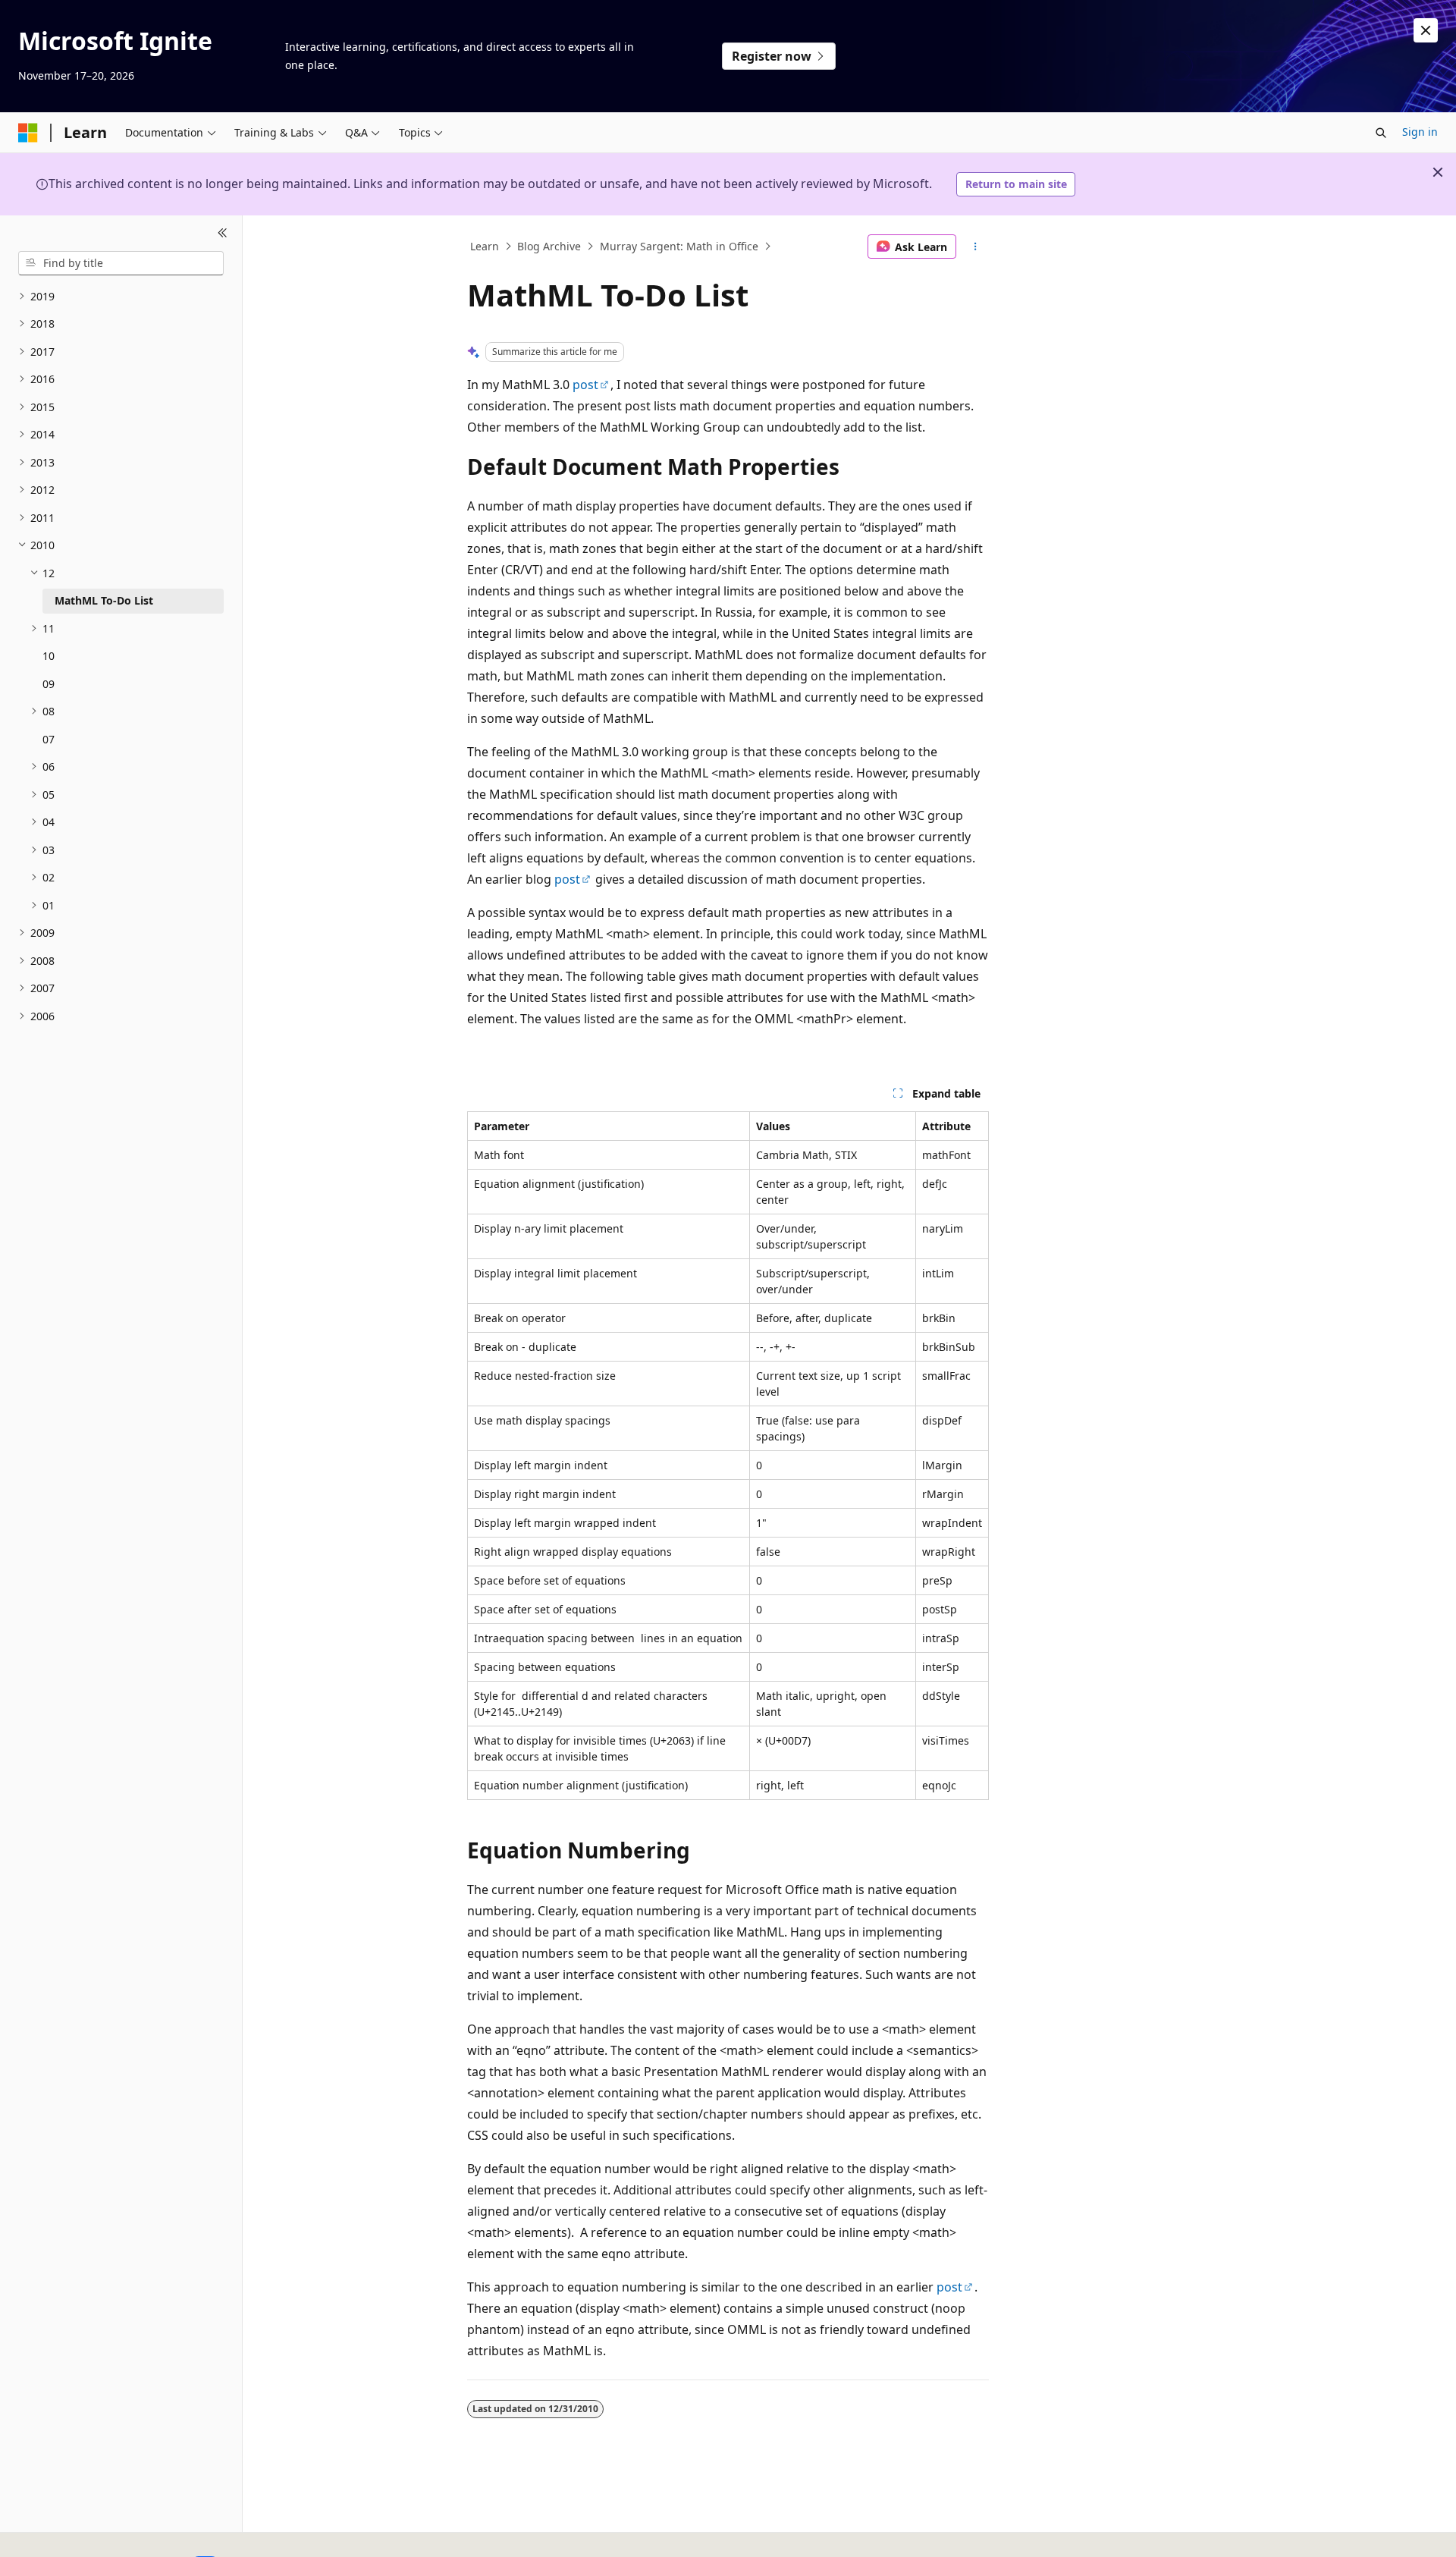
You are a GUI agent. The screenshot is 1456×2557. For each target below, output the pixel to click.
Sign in (1420, 132)
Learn (485, 246)
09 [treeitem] (49, 684)
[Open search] (1381, 133)
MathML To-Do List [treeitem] (104, 600)
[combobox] (121, 263)
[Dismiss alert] (1426, 30)
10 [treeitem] (49, 656)
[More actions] (976, 247)
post (585, 385)
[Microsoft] (28, 133)
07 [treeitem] (49, 739)
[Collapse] (223, 234)
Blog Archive (549, 246)
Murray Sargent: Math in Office (679, 246)
